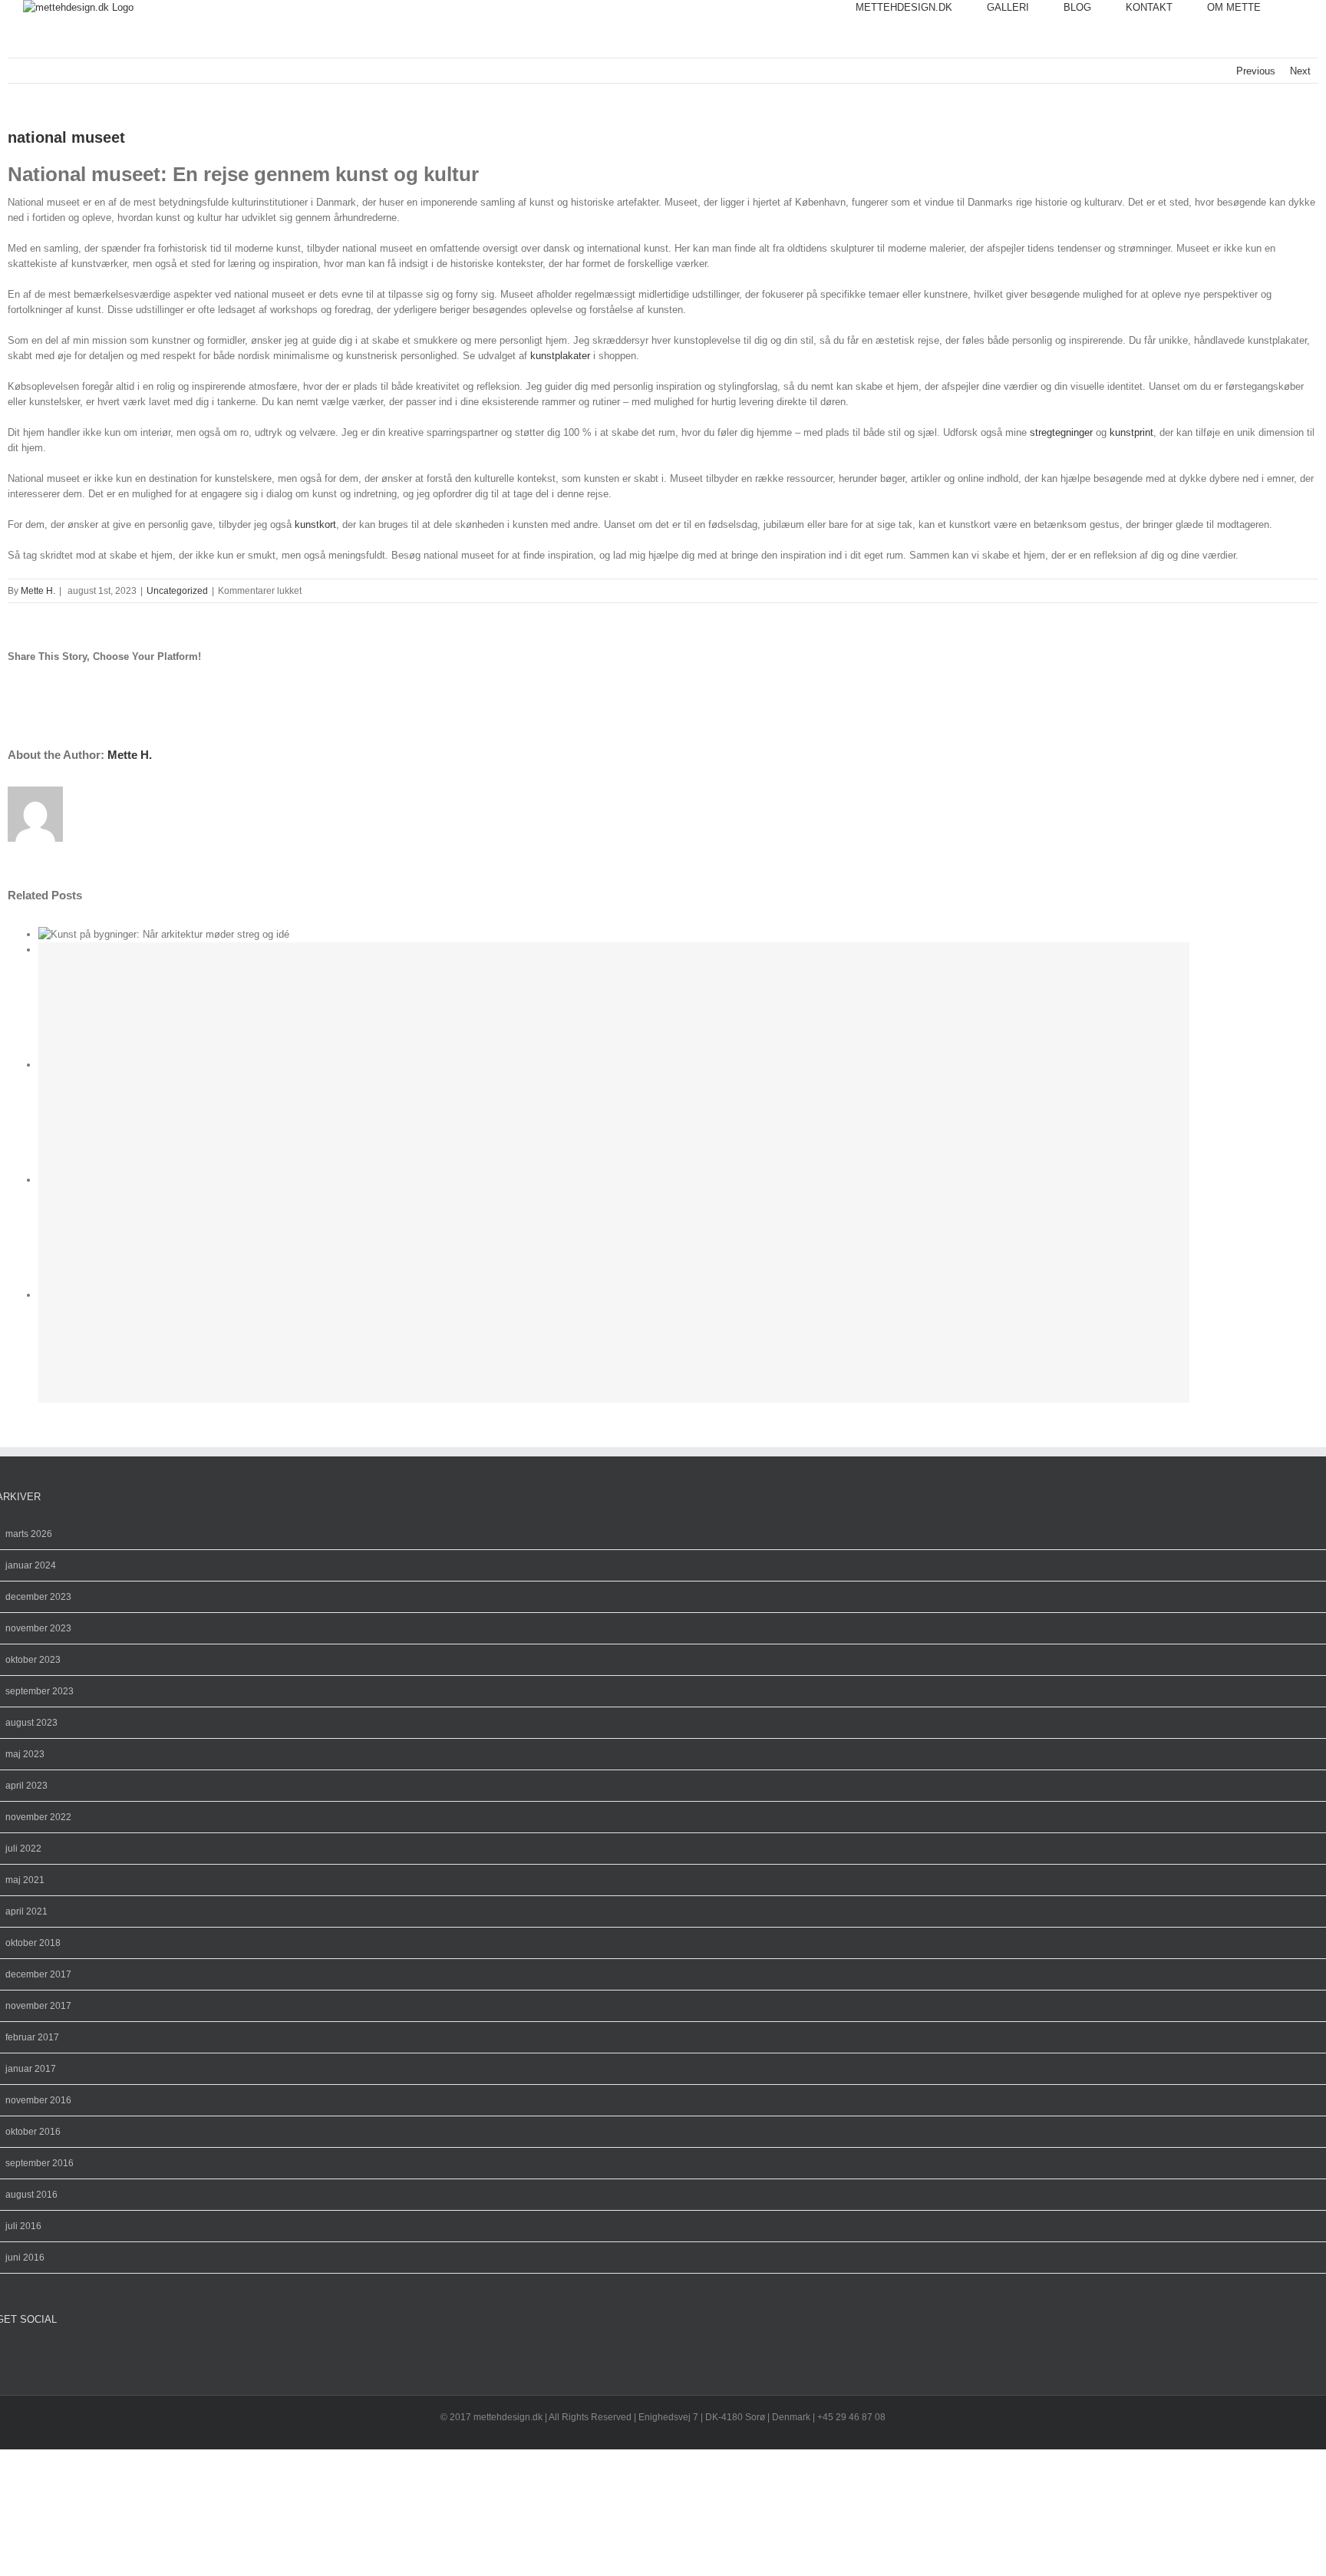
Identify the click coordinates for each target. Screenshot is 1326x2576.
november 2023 (38, 1628)
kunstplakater (560, 356)
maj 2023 (25, 1754)
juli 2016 (23, 2226)
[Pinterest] (25, 2355)
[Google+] (38, 2355)
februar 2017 (32, 2037)
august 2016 (31, 2195)
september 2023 (40, 1691)
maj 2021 (25, 1880)
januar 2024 (31, 1565)
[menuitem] (921, 8)
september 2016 (40, 2163)
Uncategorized (177, 591)
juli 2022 (23, 1849)
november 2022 (38, 1817)
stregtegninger (1061, 432)
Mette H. (38, 591)
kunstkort (315, 524)
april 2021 (26, 1911)
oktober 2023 (33, 1660)
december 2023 (38, 1597)
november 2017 (38, 2006)
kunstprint (1131, 432)
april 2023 (26, 1786)
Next (1300, 71)
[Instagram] (13, 2355)
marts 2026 (29, 1534)
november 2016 (38, 2100)
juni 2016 (25, 2258)
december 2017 (38, 1974)
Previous (1256, 71)
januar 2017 (31, 2069)
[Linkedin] (50, 2355)
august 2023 (31, 1723)
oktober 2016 (33, 2132)
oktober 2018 (33, 1943)
